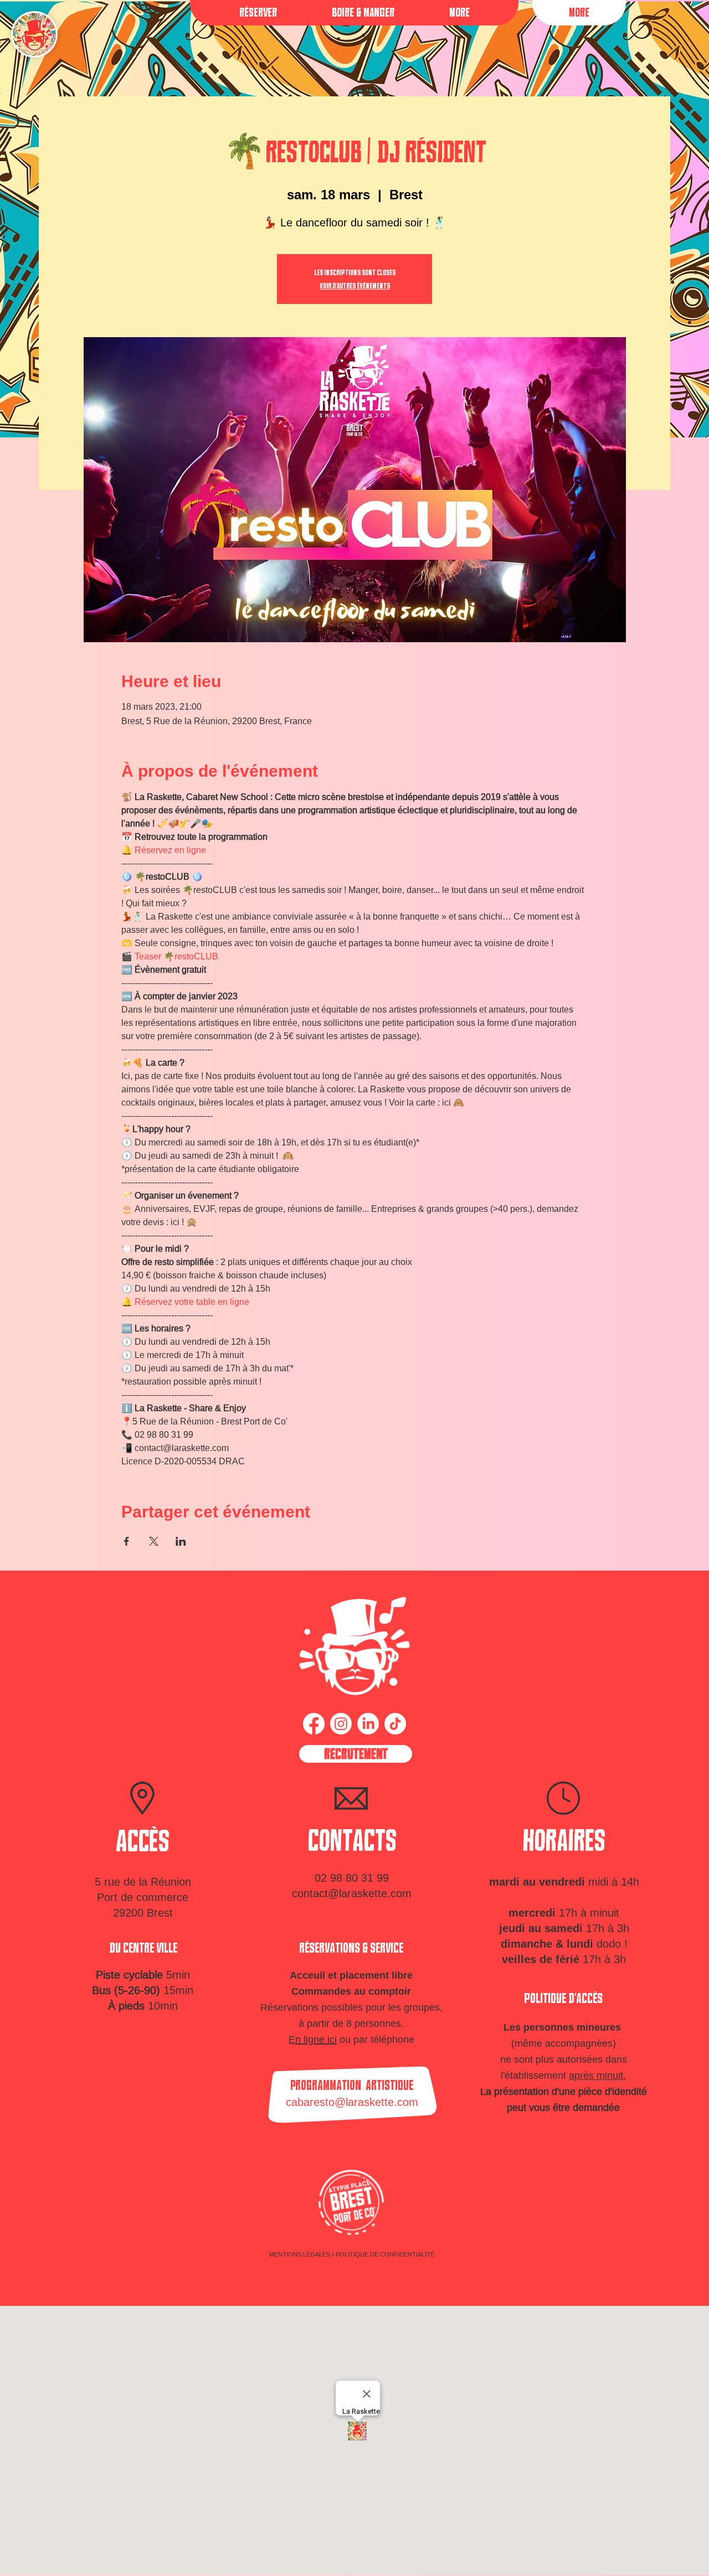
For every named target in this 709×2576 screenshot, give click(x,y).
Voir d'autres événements (355, 286)
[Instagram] (341, 1724)
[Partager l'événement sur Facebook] (127, 1541)
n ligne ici (316, 2039)
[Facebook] (314, 1724)
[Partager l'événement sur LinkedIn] (181, 1541)
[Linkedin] (368, 1724)
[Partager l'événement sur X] (154, 1541)
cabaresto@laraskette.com (352, 2102)
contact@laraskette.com (352, 1893)
